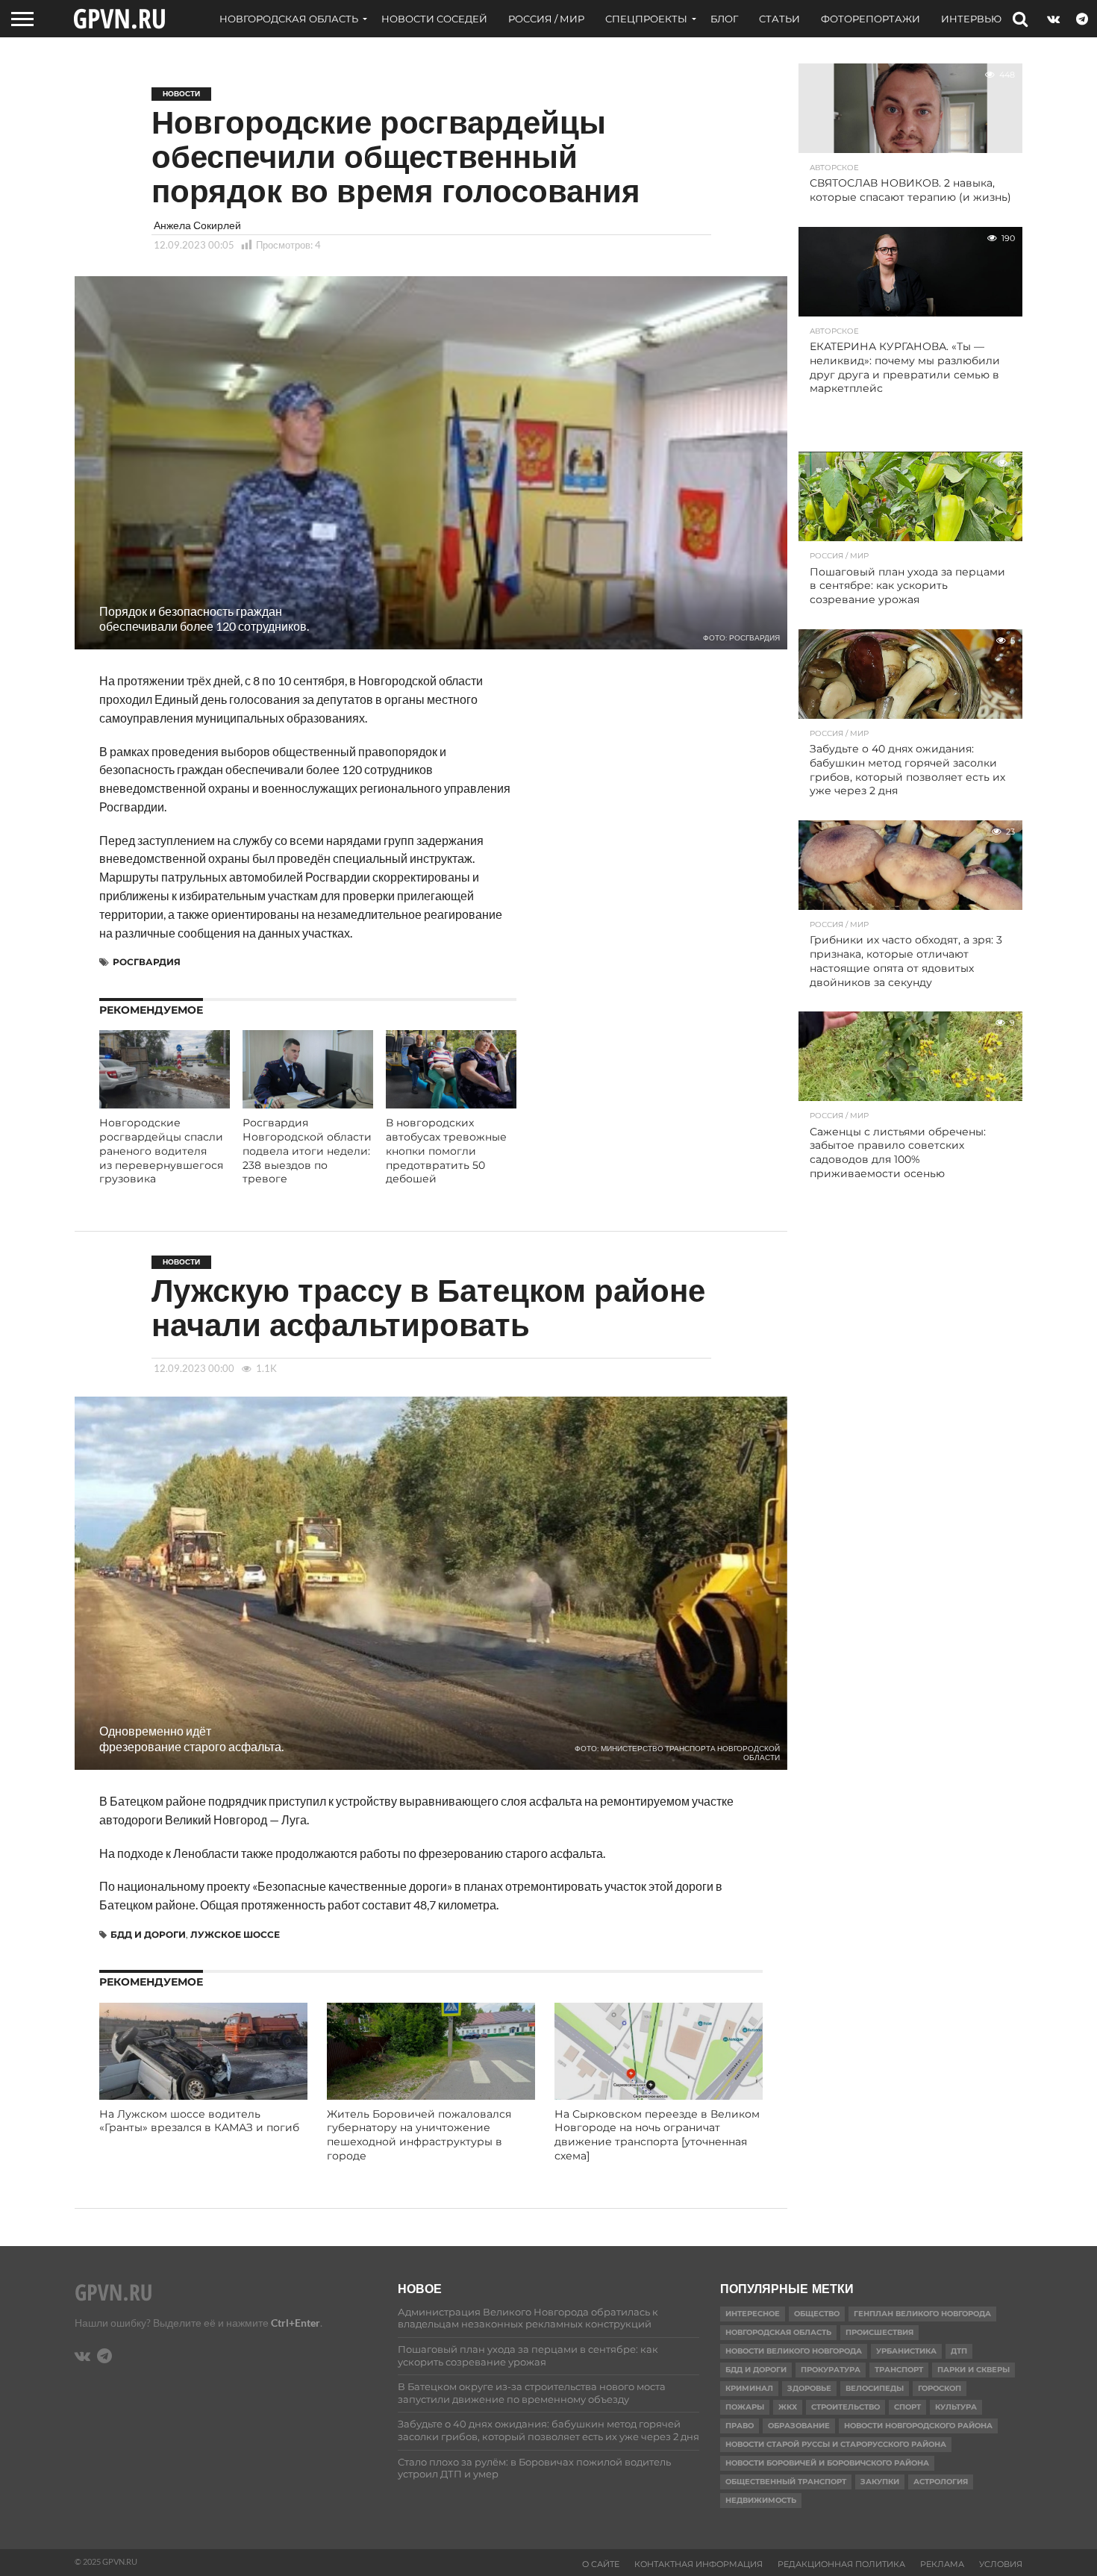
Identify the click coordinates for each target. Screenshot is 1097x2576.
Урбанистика (906, 2351)
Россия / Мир (546, 19)
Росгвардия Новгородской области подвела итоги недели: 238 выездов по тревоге (307, 1151)
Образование (799, 2426)
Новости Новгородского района (918, 2426)
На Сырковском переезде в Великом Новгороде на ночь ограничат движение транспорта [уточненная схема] (657, 2135)
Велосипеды (875, 2388)
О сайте (601, 2564)
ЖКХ (788, 2407)
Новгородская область (289, 19)
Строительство (846, 2407)
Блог (724, 19)
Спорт (907, 2407)
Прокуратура (831, 2370)
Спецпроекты (646, 19)
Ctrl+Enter (296, 2323)
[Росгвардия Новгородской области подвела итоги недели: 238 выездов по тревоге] (308, 1104)
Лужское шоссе (235, 1934)
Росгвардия (147, 962)
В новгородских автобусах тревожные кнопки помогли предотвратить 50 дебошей (446, 1151)
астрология (941, 2482)
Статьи (779, 19)
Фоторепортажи (871, 19)
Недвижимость (761, 2500)
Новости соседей (434, 19)
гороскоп (940, 2388)
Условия (1001, 2564)
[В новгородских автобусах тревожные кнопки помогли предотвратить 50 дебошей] (451, 1104)
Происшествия (879, 2332)
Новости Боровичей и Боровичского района (827, 2463)
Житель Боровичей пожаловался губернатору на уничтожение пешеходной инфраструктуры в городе (419, 2135)
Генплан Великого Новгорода (922, 2314)
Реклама (942, 2564)
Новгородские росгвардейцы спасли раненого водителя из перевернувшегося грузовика (161, 1151)
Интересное (753, 2314)
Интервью (971, 19)
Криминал (749, 2388)
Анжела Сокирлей (197, 225)
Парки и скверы (973, 2370)
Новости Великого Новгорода (794, 2351)
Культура (956, 2407)
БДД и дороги (148, 1934)
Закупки (880, 2482)
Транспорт (899, 2370)
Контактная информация (698, 2564)
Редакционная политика (841, 2564)
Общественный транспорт (786, 2482)
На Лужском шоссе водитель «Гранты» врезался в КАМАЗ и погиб (199, 2121)
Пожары (745, 2407)
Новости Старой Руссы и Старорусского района (836, 2444)
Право (740, 2426)
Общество (817, 2314)
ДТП (959, 2351)
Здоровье (809, 2388)
